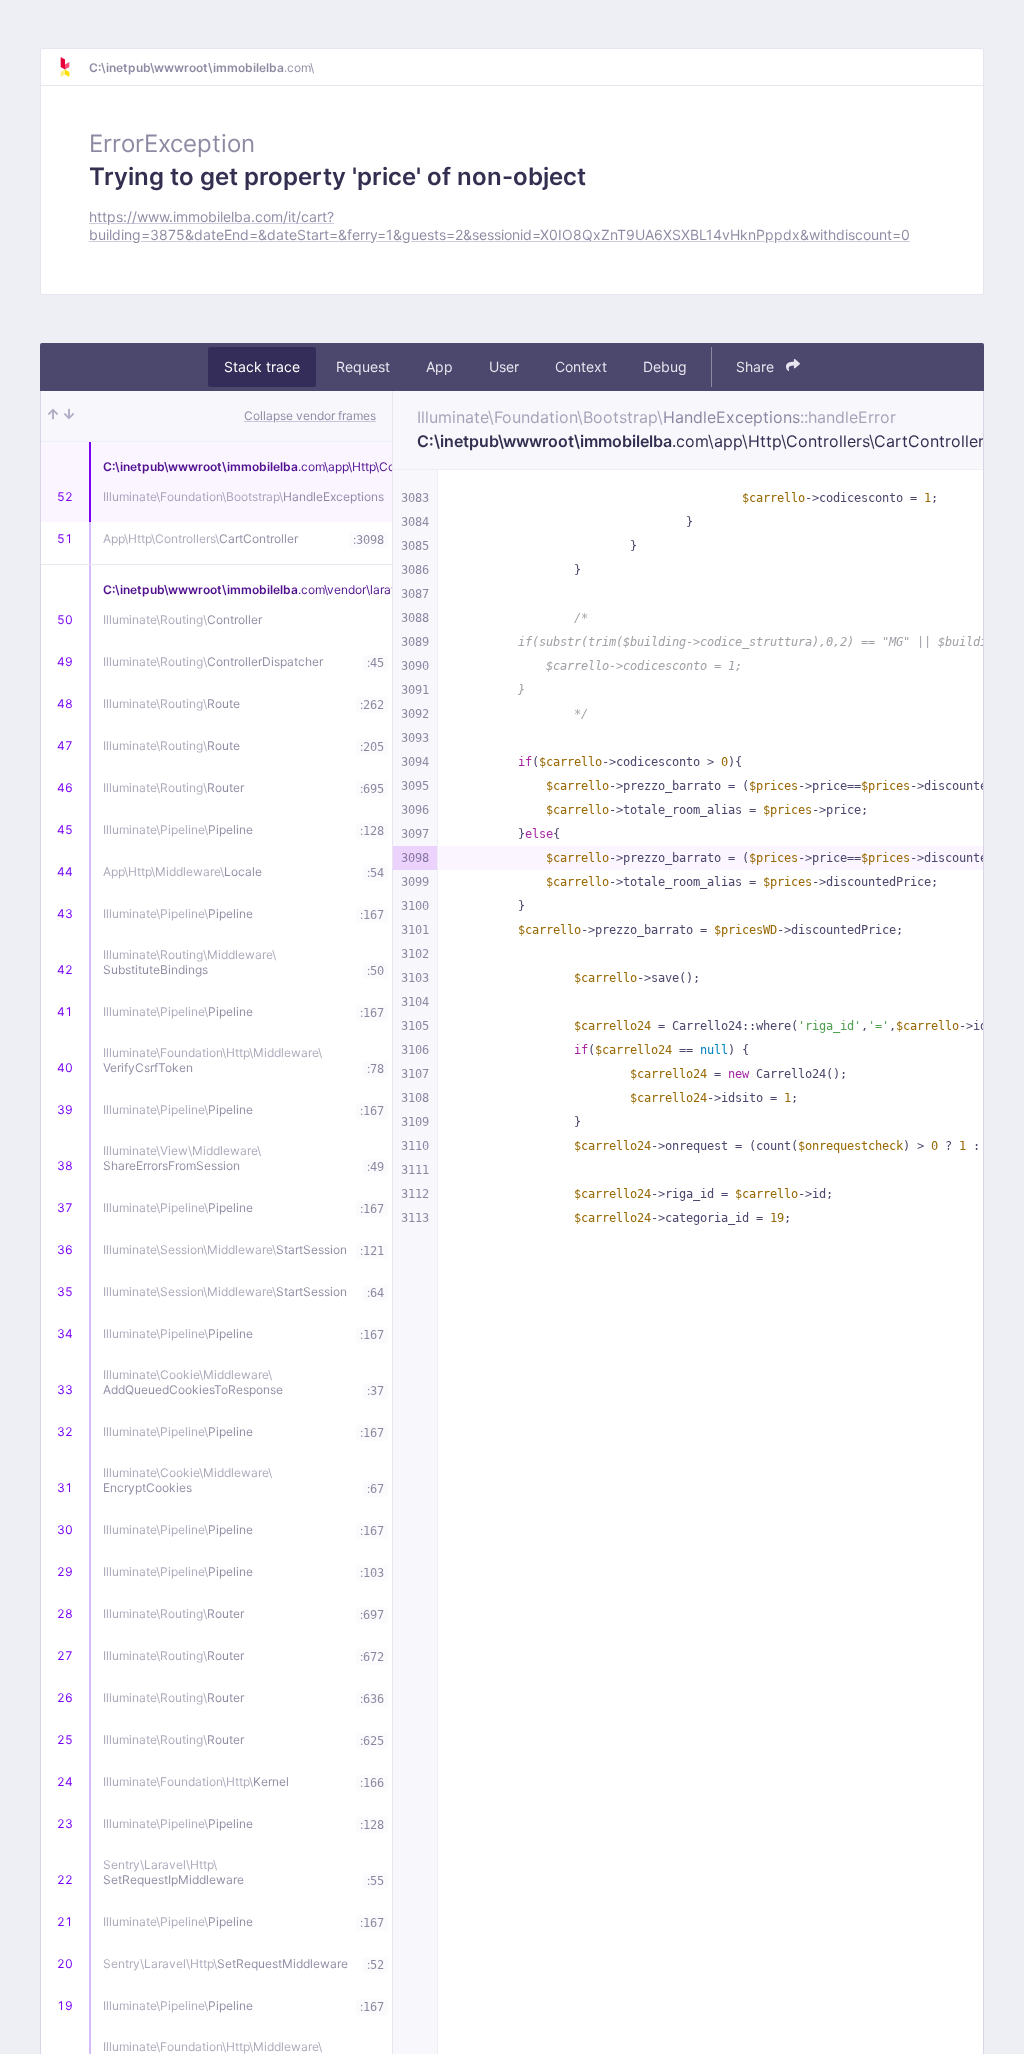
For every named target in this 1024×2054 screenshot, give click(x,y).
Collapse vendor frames (310, 415)
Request (363, 366)
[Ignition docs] (73, 67)
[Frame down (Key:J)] (69, 416)
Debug (665, 366)
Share (757, 366)
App (439, 366)
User (504, 366)
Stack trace (262, 366)
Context (581, 366)
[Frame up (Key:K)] (53, 416)
